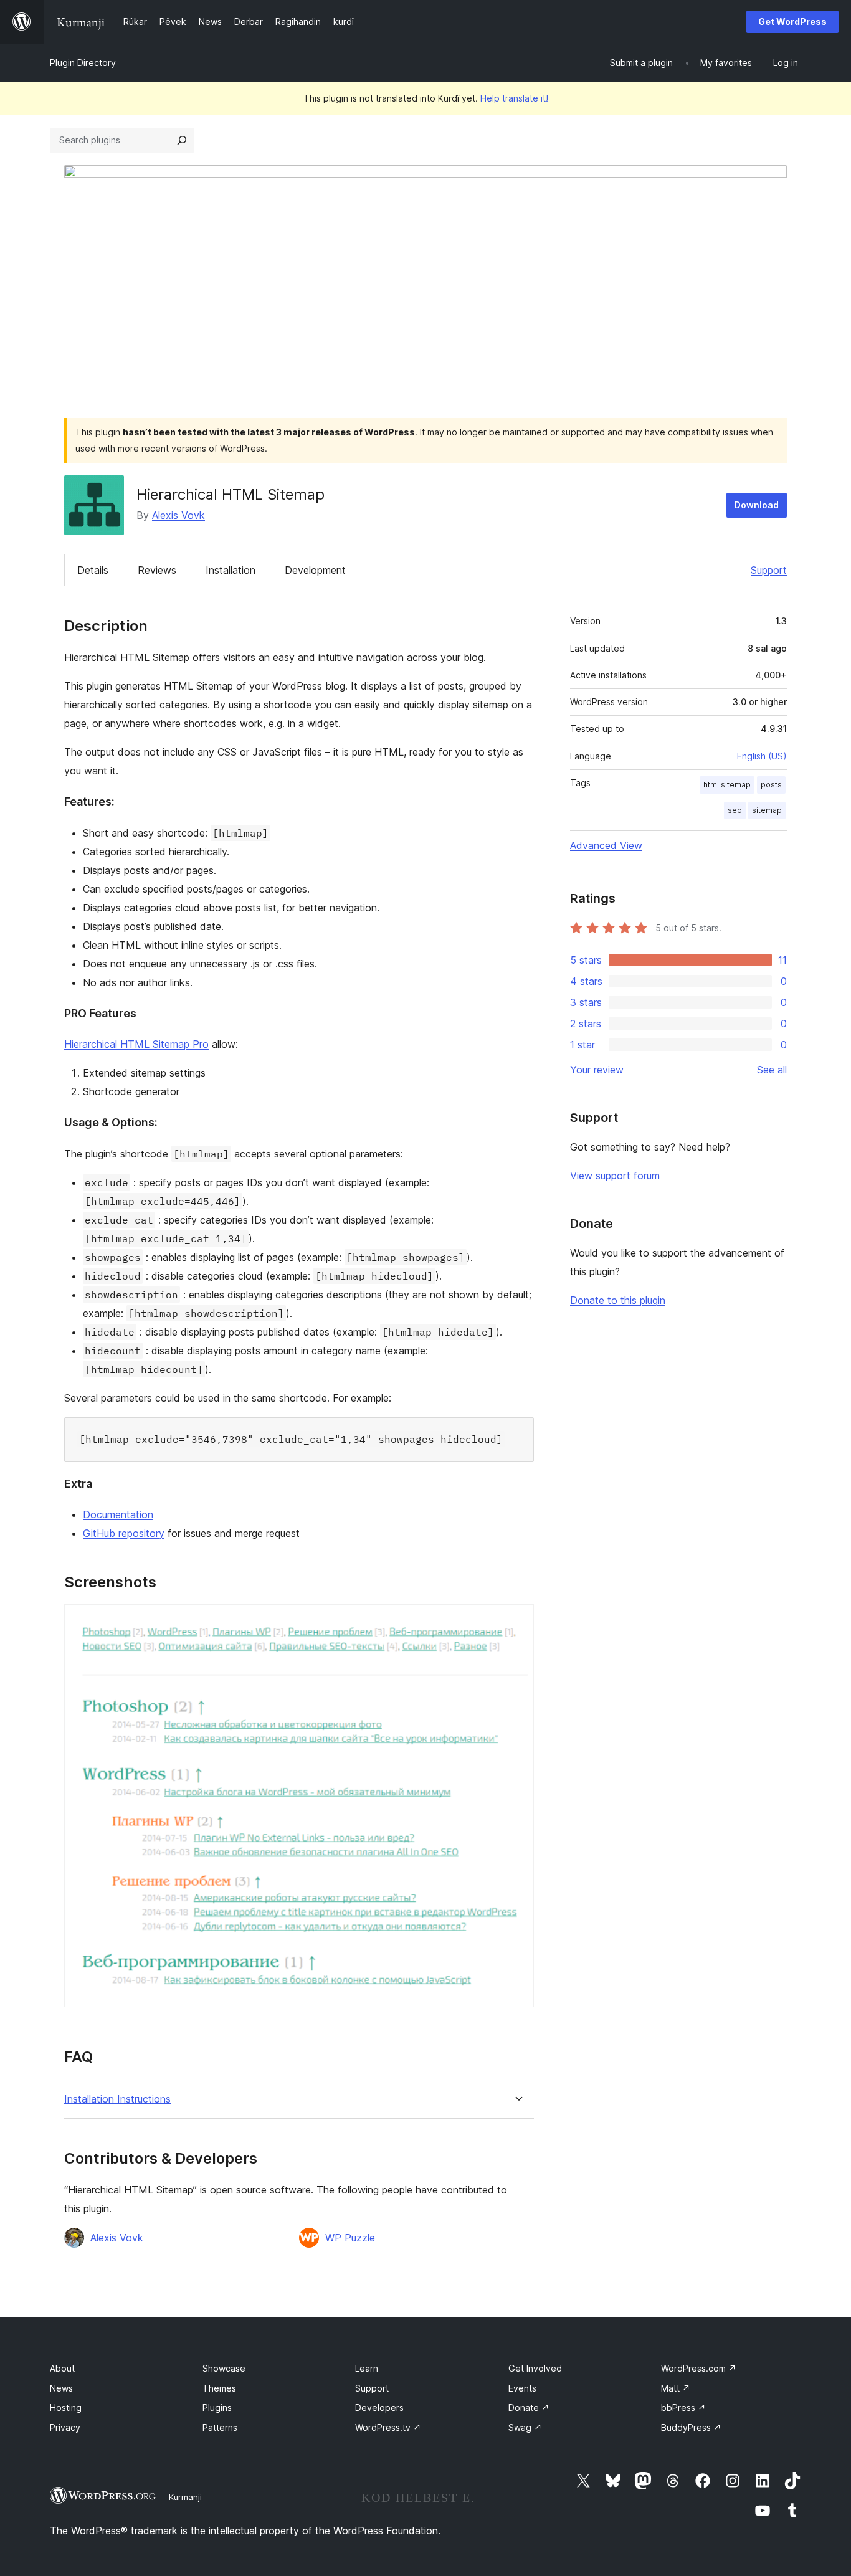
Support (769, 570)
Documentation (118, 1514)
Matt (676, 2388)
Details (93, 570)
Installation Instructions (117, 2099)
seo (735, 810)
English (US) (762, 756)
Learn (367, 2368)
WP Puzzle (350, 2238)
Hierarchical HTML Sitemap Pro (136, 1044)
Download (757, 505)
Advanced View (606, 845)
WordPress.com (699, 2368)
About (62, 2368)
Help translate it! (514, 98)
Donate (529, 2407)
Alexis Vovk (178, 515)
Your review (597, 1070)
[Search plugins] (182, 140)
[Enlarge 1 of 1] (517, 1621)
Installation (231, 570)
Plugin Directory (83, 63)
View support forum (615, 1176)
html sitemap (727, 785)
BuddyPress (691, 2427)
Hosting (66, 2407)
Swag (525, 2427)
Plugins (217, 2407)
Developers (379, 2407)
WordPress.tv (388, 2427)
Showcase (224, 2368)
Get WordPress (792, 21)
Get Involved (535, 2368)
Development (315, 570)
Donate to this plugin (618, 1300)
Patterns (220, 2427)
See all (772, 1070)
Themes (219, 2388)
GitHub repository (124, 1533)
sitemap (767, 810)
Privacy (65, 2427)
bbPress (683, 2407)
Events (522, 2388)
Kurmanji (185, 2497)
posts (771, 785)
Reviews (157, 570)
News (61, 2388)
